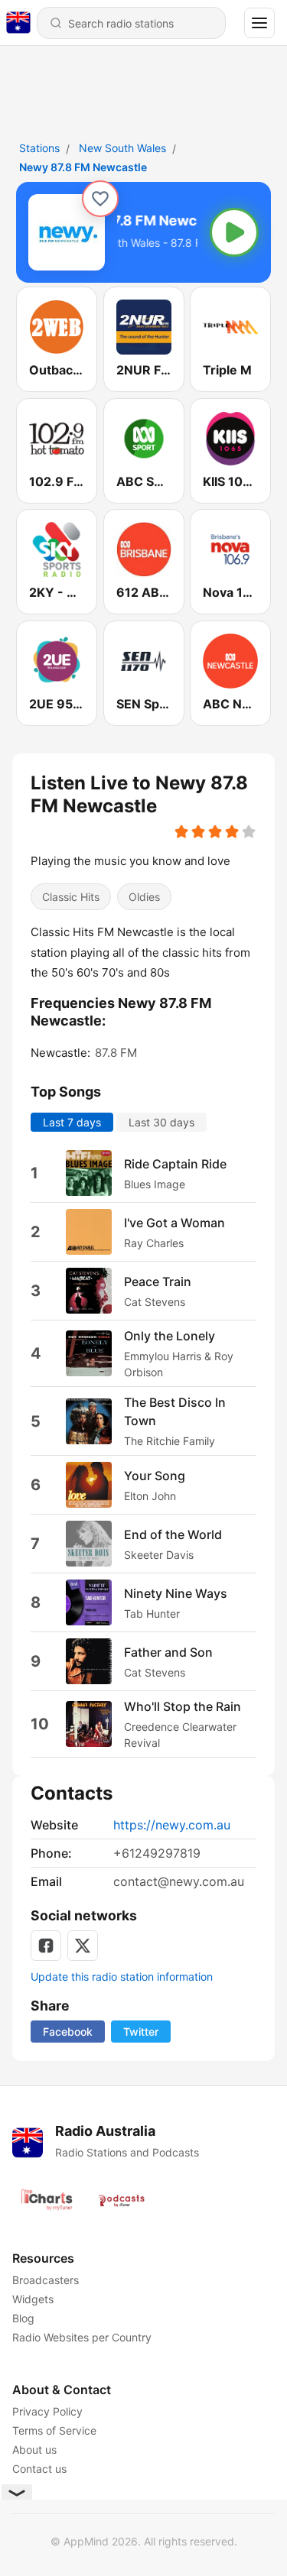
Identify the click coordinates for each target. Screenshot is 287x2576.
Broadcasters (46, 2280)
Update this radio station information (122, 1977)
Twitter (141, 2032)
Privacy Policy (47, 2411)
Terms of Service (54, 2430)
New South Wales (122, 148)
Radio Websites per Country (82, 2337)
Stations (39, 148)
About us (34, 2450)
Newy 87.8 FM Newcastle (83, 167)
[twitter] (83, 1946)
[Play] (234, 232)
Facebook (68, 2032)
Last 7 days (72, 1122)
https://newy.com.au (172, 1825)
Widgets (33, 2299)
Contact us (39, 2469)
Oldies (144, 898)
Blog (23, 2318)
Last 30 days (161, 1122)
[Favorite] (100, 199)
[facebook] (46, 1946)
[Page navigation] (259, 23)
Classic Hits (71, 898)
